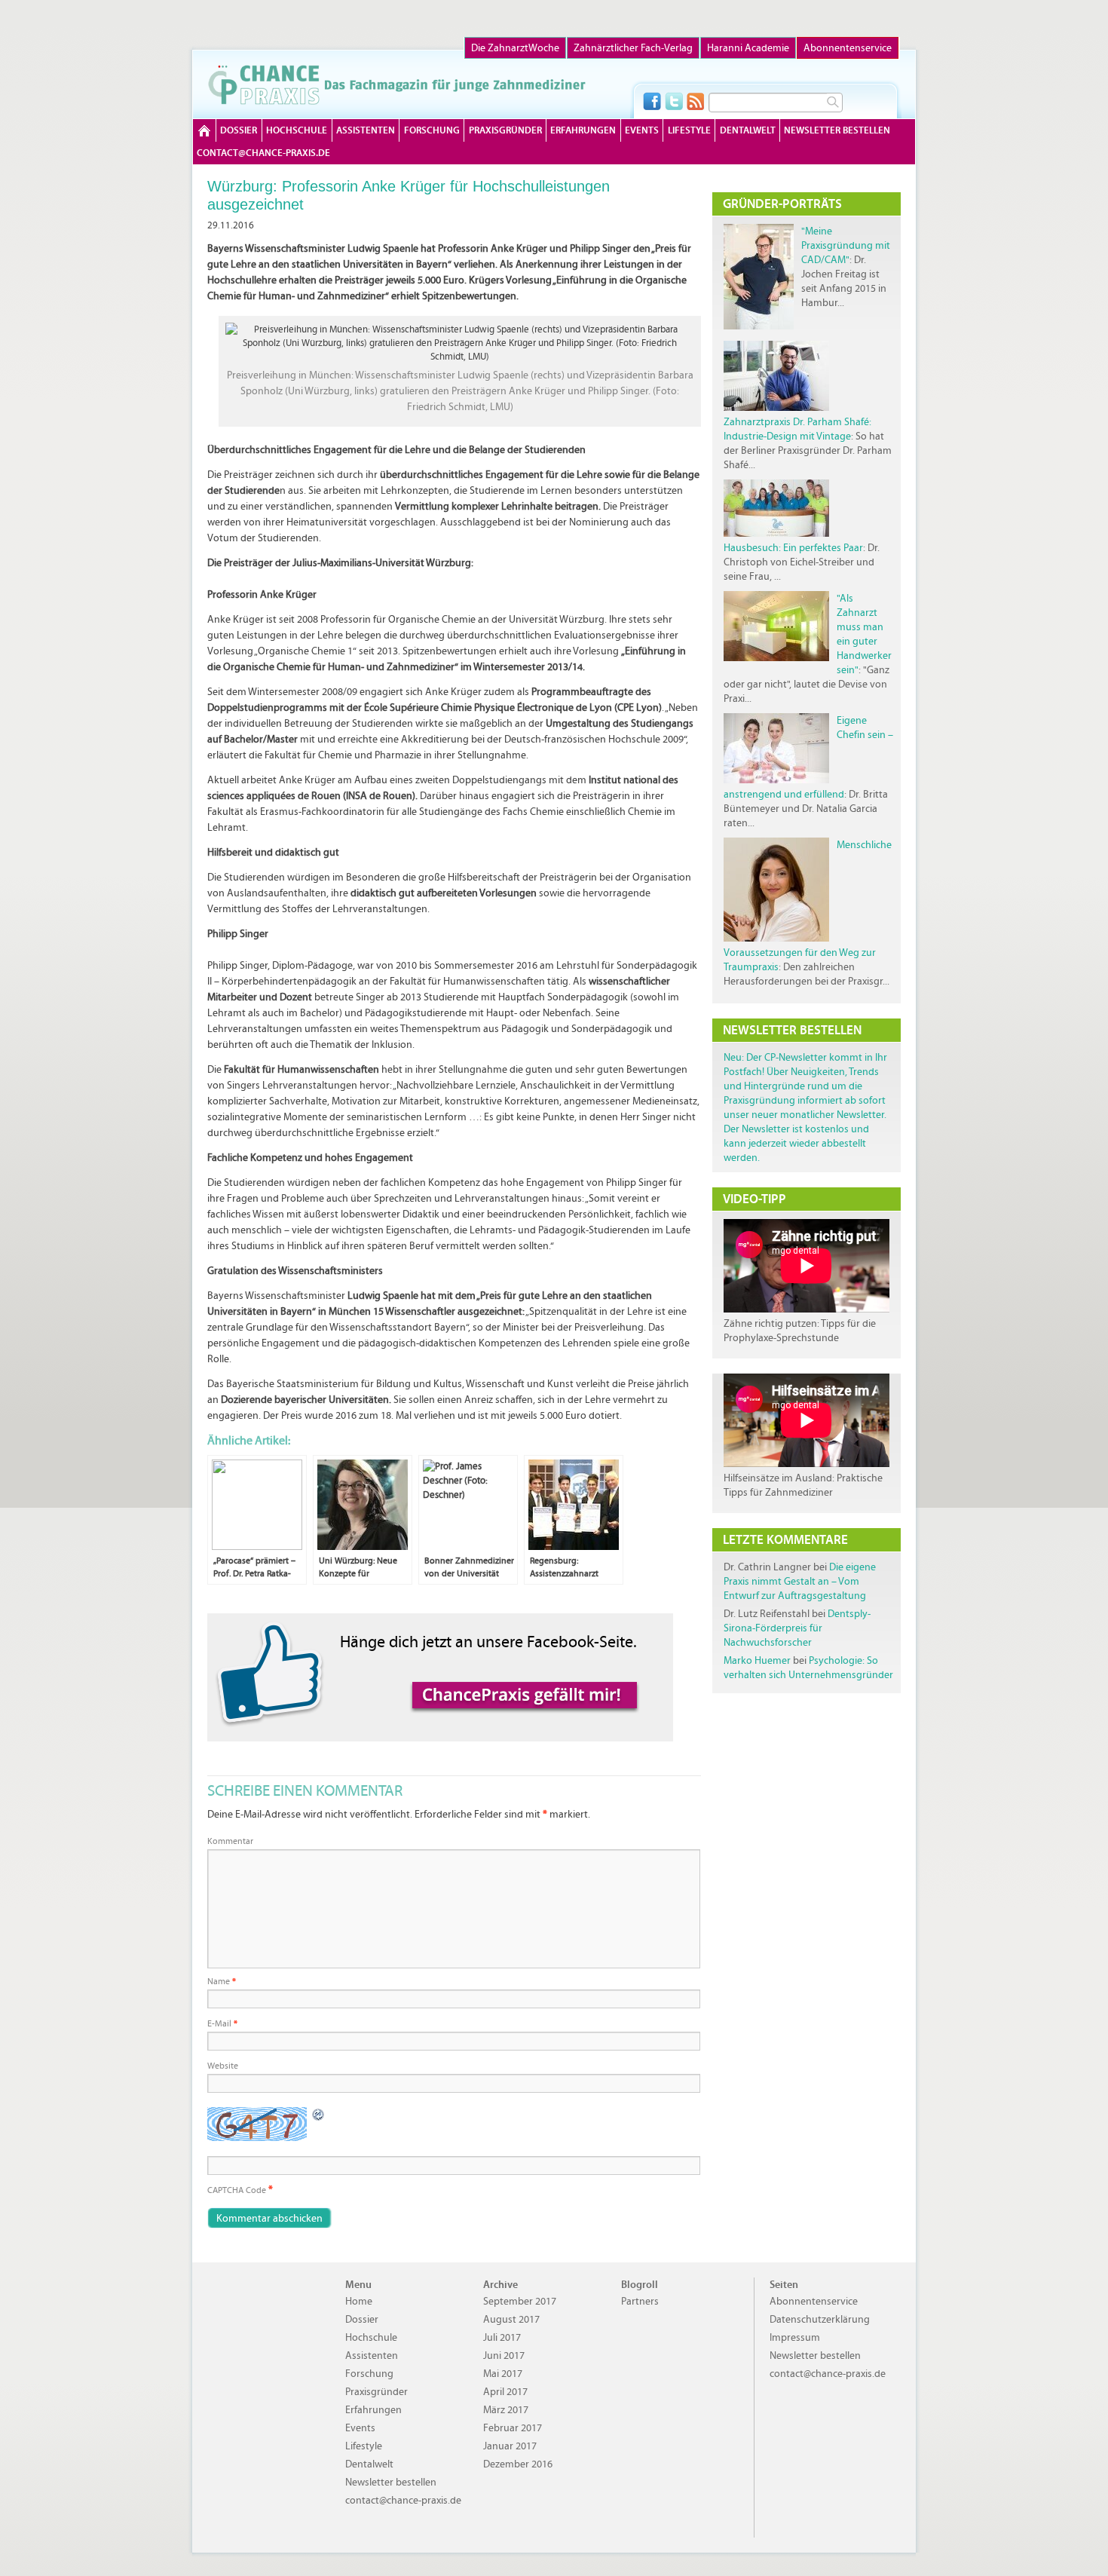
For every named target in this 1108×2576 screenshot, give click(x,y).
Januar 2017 (510, 2446)
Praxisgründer (505, 130)
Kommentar (230, 1841)
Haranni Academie (748, 48)
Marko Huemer (757, 1660)
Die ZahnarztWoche (515, 48)
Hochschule (297, 130)
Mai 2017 (503, 2374)
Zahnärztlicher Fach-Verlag (633, 48)
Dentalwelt (748, 130)
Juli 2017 (502, 2337)
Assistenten (366, 130)
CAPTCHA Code (237, 2190)
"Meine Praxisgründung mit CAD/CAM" (846, 245)
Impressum (795, 2337)
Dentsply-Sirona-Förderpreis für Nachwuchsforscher (797, 1628)
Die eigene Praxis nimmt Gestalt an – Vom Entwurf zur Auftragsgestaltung (800, 1581)
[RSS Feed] (696, 101)
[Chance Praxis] (397, 84)
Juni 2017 (504, 2355)
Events (642, 130)
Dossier (239, 130)
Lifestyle (689, 130)
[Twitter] (674, 101)
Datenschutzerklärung (820, 2319)
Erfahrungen (583, 130)
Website (223, 2066)
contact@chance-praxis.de (263, 153)
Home (204, 130)
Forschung (432, 130)
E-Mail (222, 2023)
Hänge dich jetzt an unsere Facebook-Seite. (488, 1642)
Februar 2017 (513, 2428)
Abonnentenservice (848, 48)
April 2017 (505, 2392)
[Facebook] (652, 101)
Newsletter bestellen (837, 130)
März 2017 (506, 2410)
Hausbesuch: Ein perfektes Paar (793, 548)
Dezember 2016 (518, 2464)
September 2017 (520, 2301)
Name (222, 1981)
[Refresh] (319, 2115)
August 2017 (511, 2319)
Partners (640, 2301)
